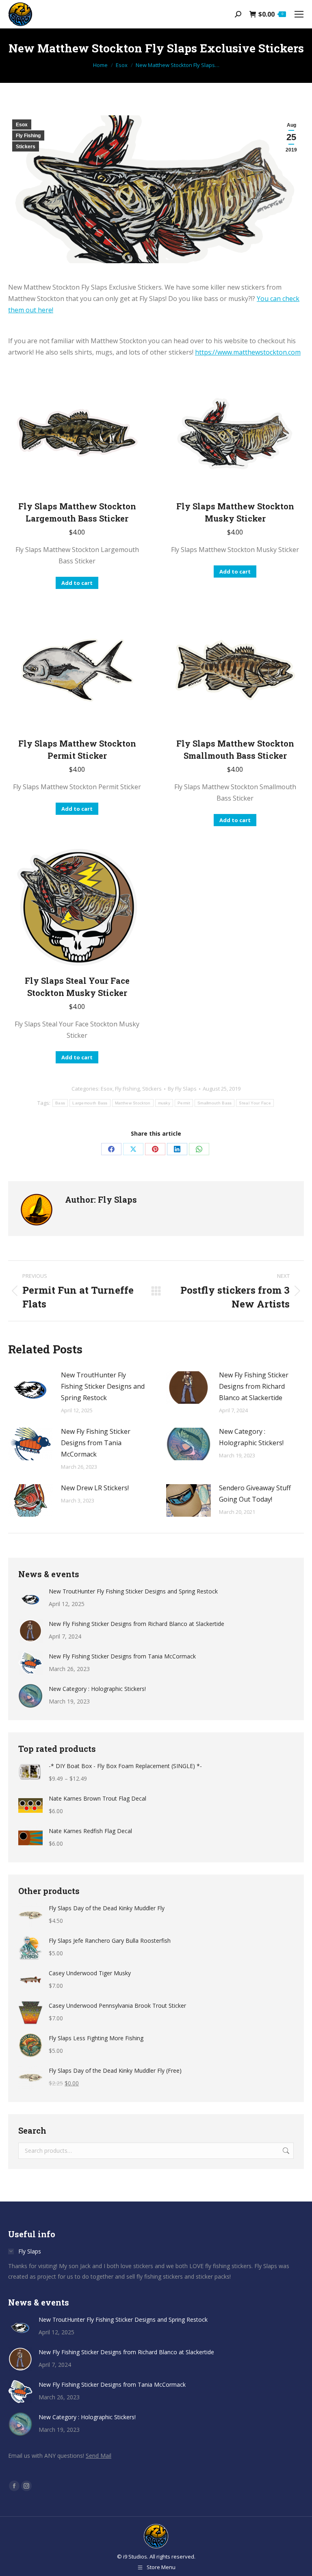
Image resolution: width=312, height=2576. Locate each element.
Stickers (26, 147)
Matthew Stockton (133, 1103)
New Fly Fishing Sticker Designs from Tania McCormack (96, 1443)
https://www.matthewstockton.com (248, 352)
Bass (60, 1103)
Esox (22, 125)
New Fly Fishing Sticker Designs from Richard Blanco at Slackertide (254, 1386)
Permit (184, 1103)
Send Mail (99, 2456)
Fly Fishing (28, 136)
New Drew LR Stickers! (95, 1488)
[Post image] (30, 1388)
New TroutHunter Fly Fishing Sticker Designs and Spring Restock (103, 1386)
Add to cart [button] (77, 583)
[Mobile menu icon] (299, 14)
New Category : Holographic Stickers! (251, 1437)
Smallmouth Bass (215, 1103)
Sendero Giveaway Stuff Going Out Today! (255, 1494)
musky (164, 1103)
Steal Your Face (255, 1103)
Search (285, 2151)
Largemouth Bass (90, 1103)
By (182, 1089)
